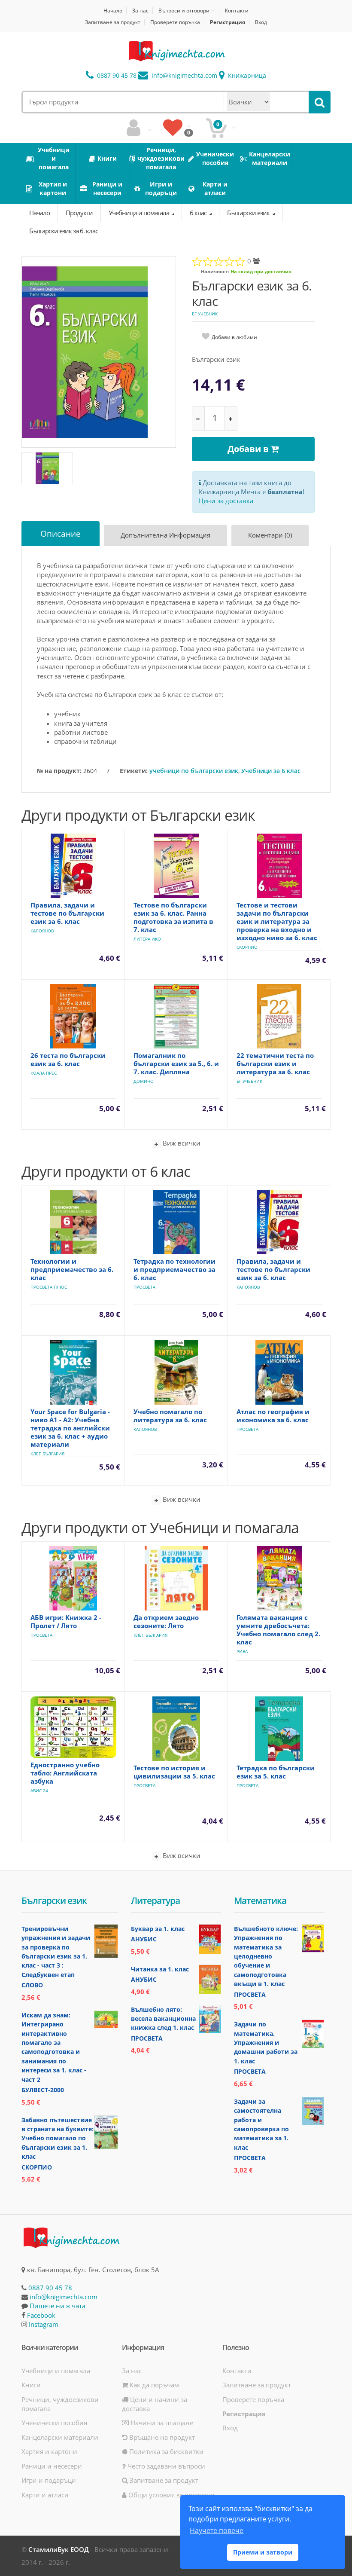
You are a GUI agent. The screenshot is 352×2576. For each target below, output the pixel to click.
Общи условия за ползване (170, 2495)
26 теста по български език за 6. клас (68, 1059)
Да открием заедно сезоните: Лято (166, 1621)
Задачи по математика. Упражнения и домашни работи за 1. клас (266, 2043)
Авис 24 (39, 1791)
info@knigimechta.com (64, 2297)
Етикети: (134, 771)
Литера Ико (147, 939)
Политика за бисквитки (165, 2451)
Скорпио (247, 947)
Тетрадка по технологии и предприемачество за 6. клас (174, 1269)
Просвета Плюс (49, 1287)
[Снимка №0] (47, 468)
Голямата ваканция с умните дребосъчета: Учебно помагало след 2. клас (278, 1630)
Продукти (79, 213)
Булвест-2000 (43, 2090)
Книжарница (246, 75)
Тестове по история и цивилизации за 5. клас (174, 1772)
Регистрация (228, 22)
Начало (113, 11)
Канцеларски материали (60, 2437)
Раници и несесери (52, 2466)
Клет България (47, 1454)
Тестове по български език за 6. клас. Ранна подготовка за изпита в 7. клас (173, 917)
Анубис (144, 1939)
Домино (144, 1081)
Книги (31, 2385)
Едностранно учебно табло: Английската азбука (65, 1773)
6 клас (199, 213)
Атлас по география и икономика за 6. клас (273, 1416)
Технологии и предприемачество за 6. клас (72, 1269)
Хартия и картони (49, 2451)
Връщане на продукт (161, 2437)
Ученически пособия (54, 2423)
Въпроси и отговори (184, 10)
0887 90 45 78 (116, 75)
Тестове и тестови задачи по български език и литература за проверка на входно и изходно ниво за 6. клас (277, 921)
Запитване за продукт (113, 22)
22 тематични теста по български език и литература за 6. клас (275, 1063)
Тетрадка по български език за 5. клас (276, 1772)
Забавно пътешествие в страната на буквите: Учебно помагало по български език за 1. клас (58, 2138)
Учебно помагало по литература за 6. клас (170, 1416)
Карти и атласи (45, 2495)
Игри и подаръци (49, 2480)
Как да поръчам (153, 2385)
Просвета (144, 1287)
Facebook (41, 2315)
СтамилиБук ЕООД (59, 2549)
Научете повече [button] (217, 2530)
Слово (32, 1985)
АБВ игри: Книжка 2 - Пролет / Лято (66, 1621)
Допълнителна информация (165, 535)
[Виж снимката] (99, 352)
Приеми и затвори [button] (263, 2552)
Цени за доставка (226, 501)
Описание (61, 534)
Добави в (249, 449)
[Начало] (176, 51)
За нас (140, 11)
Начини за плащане (161, 2423)
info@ (184, 75)
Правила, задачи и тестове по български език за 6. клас (67, 913)
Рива (242, 1651)
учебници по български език (194, 771)
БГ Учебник (205, 314)
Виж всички (181, 1143)
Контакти (237, 11)
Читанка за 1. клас (160, 1969)
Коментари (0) (270, 535)
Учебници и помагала (140, 213)
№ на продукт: (59, 771)
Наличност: (215, 271)
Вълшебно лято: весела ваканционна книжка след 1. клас (163, 2019)
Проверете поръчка (175, 22)
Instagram (44, 2324)
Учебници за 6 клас (271, 771)
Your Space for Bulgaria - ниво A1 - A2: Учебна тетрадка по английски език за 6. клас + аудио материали (70, 1428)
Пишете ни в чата (58, 2306)
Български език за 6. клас (64, 231)
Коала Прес (44, 1073)
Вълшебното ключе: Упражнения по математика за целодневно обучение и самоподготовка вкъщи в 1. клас (266, 1956)
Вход (261, 22)
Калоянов (42, 931)
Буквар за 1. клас (158, 1929)
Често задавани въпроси (165, 2466)
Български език (249, 213)
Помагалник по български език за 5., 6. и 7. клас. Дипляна (176, 1063)
